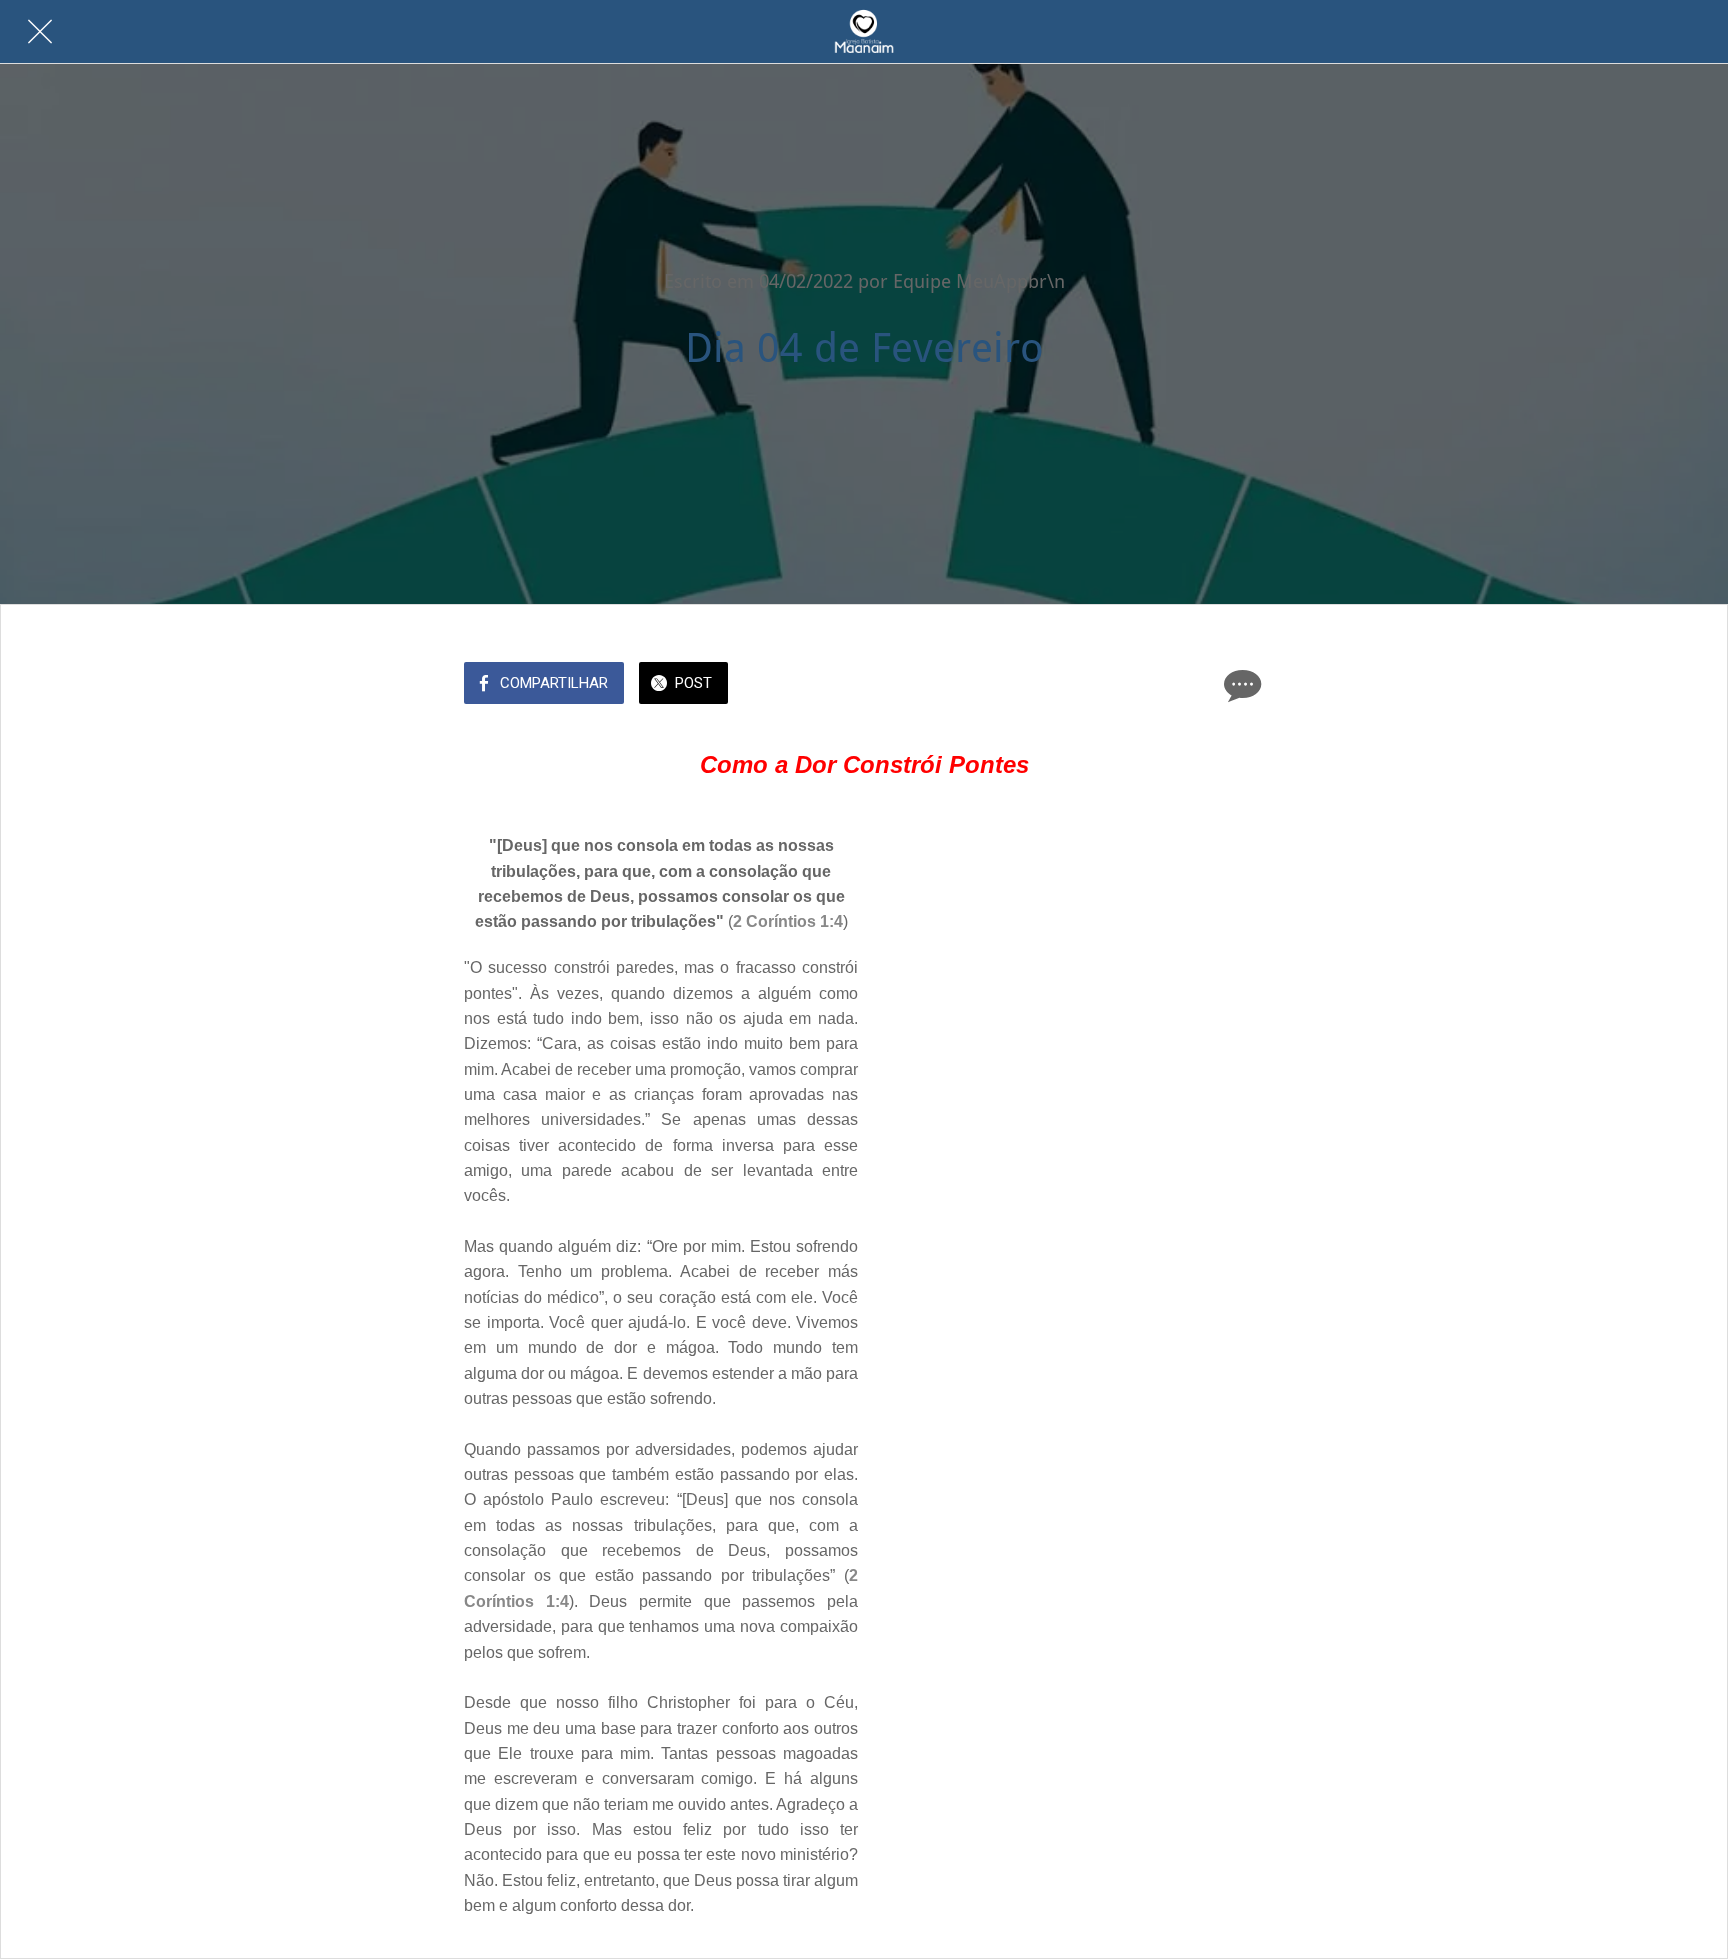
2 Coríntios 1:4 (788, 921)
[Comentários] (1240, 685)
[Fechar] (40, 32)
